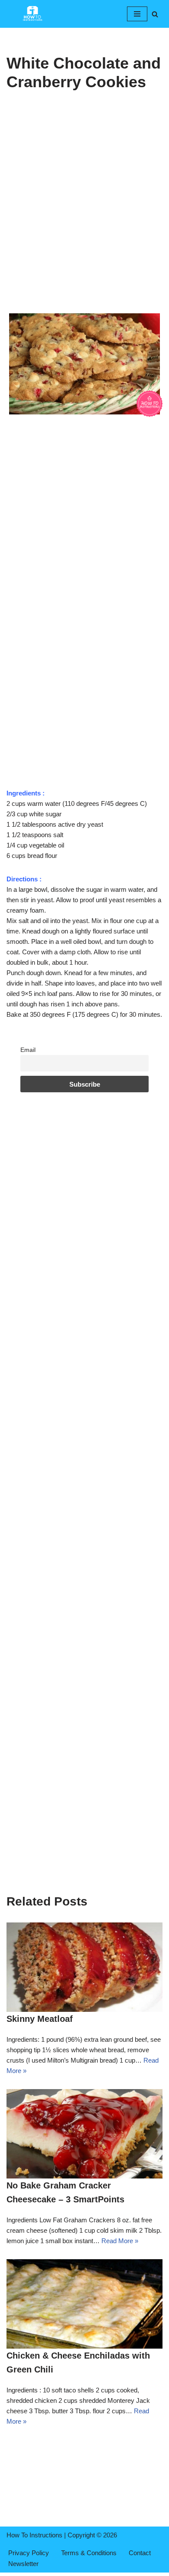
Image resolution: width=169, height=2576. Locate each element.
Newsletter (23, 2564)
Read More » (120, 2241)
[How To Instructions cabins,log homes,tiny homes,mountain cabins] (32, 14)
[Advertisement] (84, 223)
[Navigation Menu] (137, 14)
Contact (140, 2553)
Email (28, 1050)
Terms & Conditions (89, 2553)
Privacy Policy (29, 2553)
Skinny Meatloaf (40, 2019)
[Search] (155, 14)
